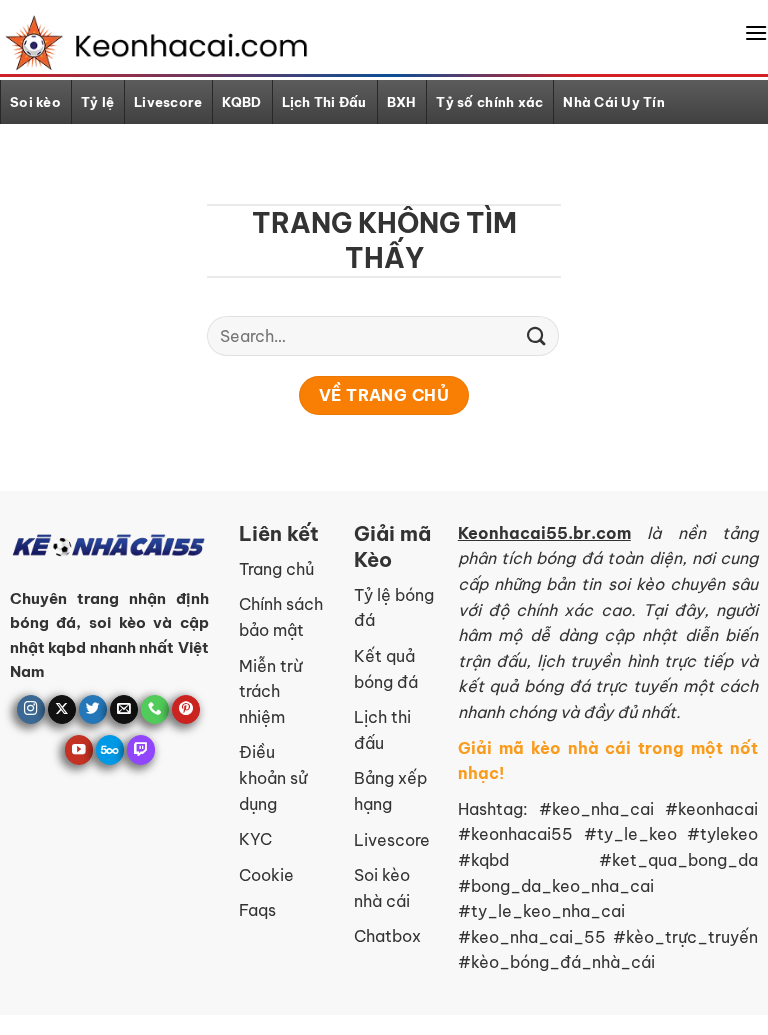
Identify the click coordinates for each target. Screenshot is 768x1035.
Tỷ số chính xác (489, 102)
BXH (402, 102)
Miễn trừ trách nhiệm (270, 691)
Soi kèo (35, 102)
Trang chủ (276, 569)
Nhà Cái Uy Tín (614, 102)
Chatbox (387, 936)
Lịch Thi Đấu (324, 102)
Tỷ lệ (97, 102)
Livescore (168, 102)
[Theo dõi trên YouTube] (79, 749)
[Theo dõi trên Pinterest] (186, 709)
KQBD (241, 102)
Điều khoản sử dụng (273, 777)
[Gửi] (537, 335)
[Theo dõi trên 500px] (110, 749)
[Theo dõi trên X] (62, 709)
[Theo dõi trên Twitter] (93, 709)
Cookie (266, 875)
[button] (756, 32)
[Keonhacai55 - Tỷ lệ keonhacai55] (152, 43)
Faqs (257, 910)
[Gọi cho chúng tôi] (155, 709)
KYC (255, 839)
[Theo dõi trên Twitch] (141, 749)
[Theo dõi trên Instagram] (31, 709)
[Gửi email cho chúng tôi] (124, 709)
